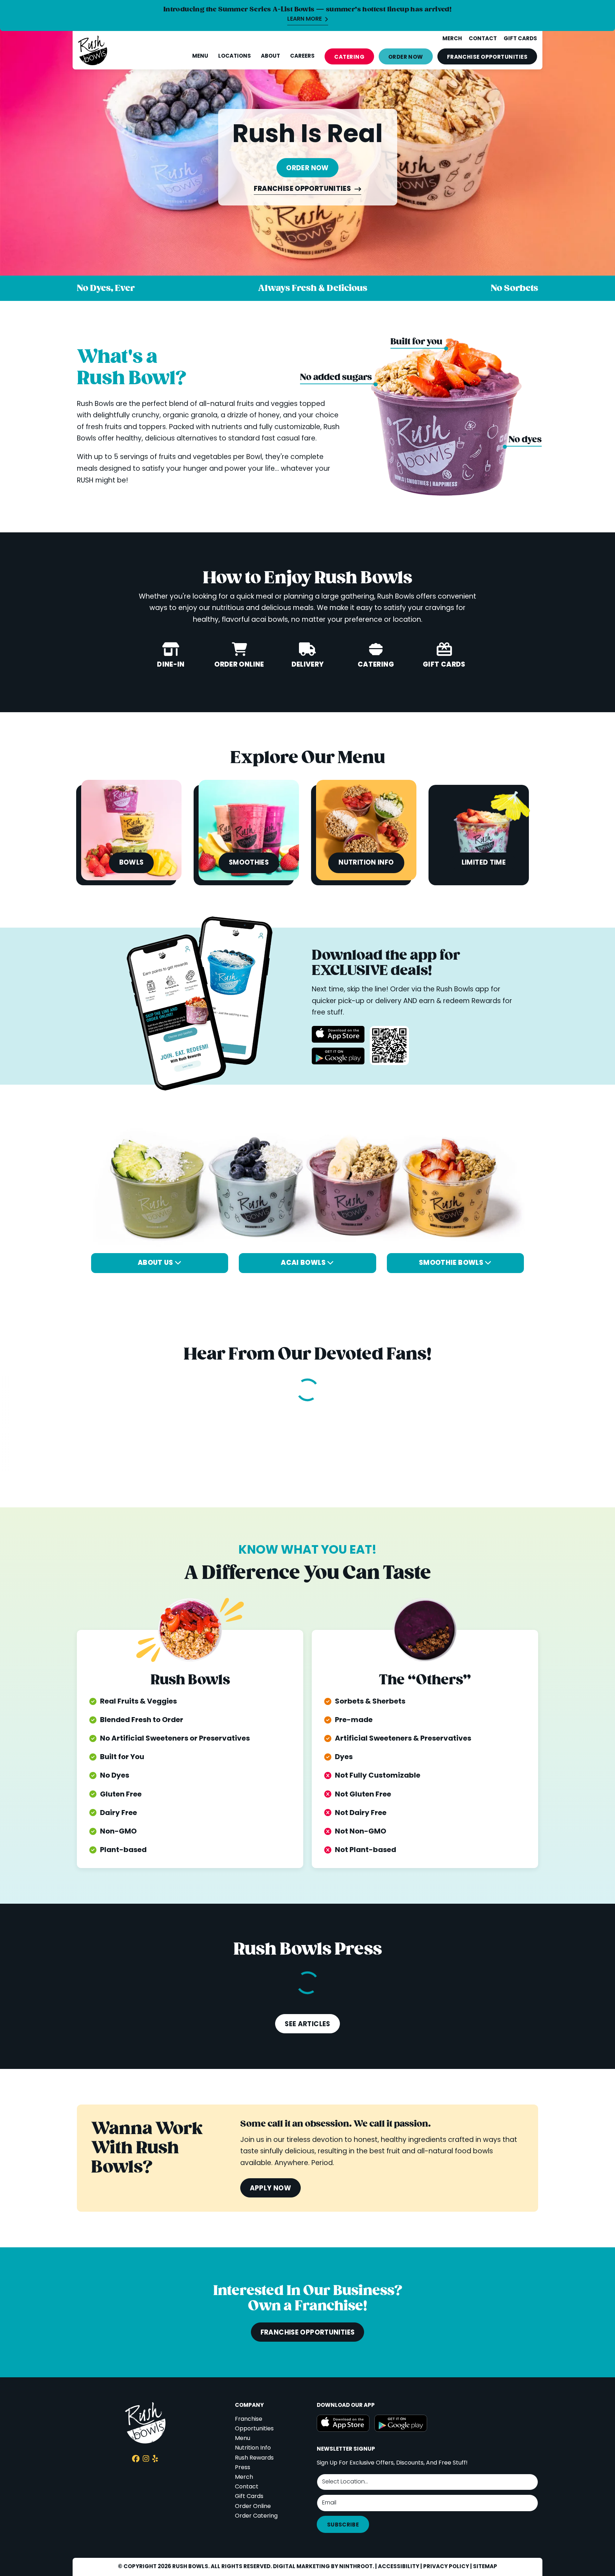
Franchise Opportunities (303, 190)
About (270, 56)
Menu (200, 56)
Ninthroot (356, 2567)
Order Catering (256, 2516)
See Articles (307, 2024)
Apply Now (270, 2189)
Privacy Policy (446, 2567)
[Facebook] (136, 2460)
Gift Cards (249, 2497)
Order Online (253, 2507)
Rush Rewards (254, 2458)
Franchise (487, 57)
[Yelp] (155, 2460)
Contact (247, 2487)
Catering (349, 57)
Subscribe (343, 2525)
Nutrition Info (253, 2448)
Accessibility (399, 2567)
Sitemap (485, 2567)
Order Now (406, 57)
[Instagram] (146, 2460)
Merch (244, 2477)
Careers (302, 56)
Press (243, 2468)
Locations (235, 56)
